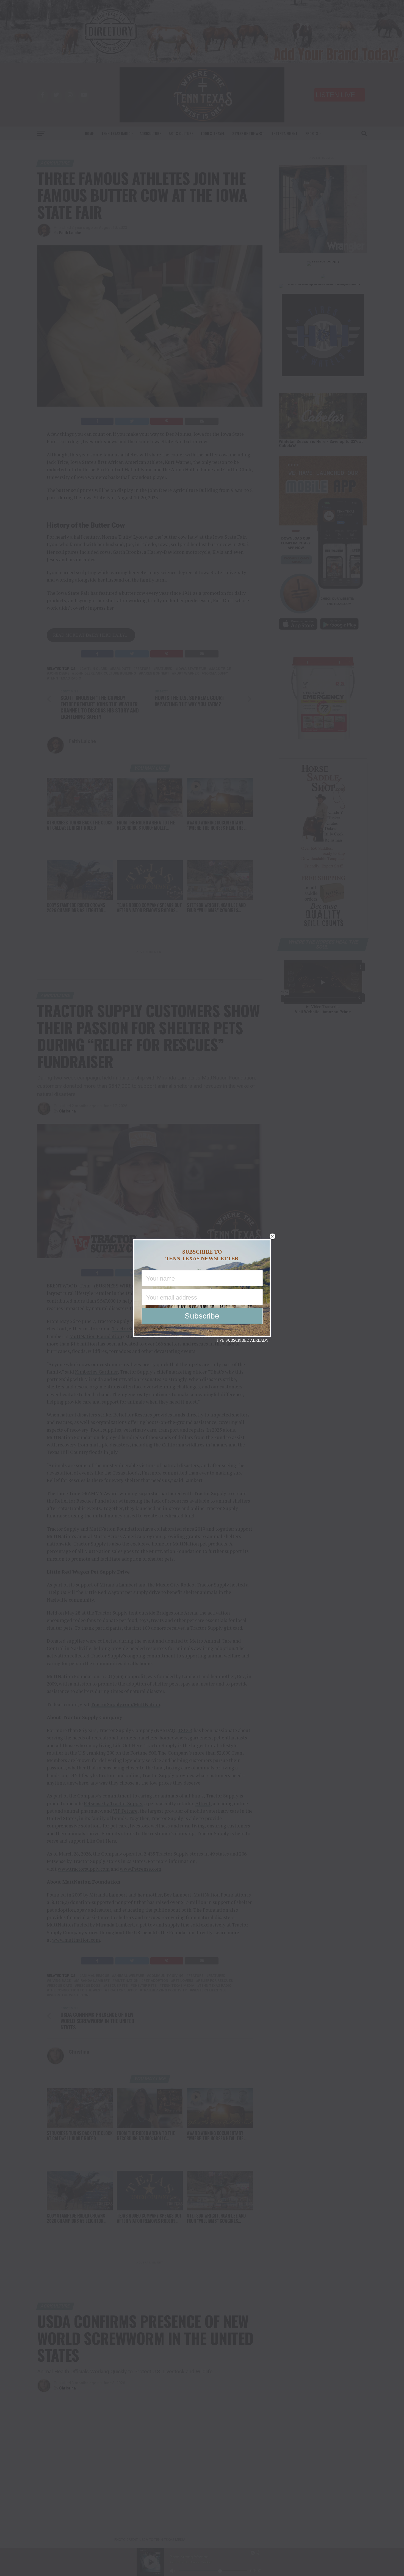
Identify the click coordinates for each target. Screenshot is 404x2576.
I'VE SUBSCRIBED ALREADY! (243, 1340)
